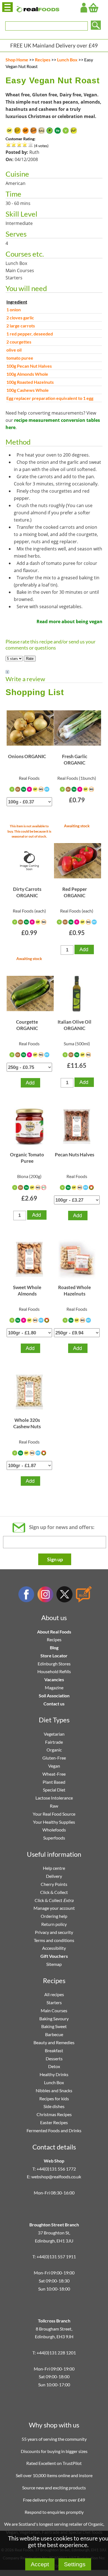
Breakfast (54, 2050)
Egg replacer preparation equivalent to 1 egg (50, 398)
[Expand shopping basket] (93, 8)
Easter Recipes (54, 2122)
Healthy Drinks (54, 2074)
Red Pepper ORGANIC (75, 892)
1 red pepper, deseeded (30, 334)
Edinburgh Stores (54, 1664)
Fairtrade (54, 1742)
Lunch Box (67, 60)
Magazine (54, 1687)
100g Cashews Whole (28, 390)
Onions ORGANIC (27, 756)
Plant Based (54, 1782)
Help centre (54, 1868)
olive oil (14, 350)
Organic (54, 1750)
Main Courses (54, 2010)
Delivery (54, 1876)
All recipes (54, 1994)
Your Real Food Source (54, 1814)
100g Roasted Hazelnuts (30, 382)
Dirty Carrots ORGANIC (27, 892)
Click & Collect (54, 1892)
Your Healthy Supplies (54, 1822)
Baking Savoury (54, 2019)
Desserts (54, 2058)
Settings (75, 2564)
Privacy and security (54, 1932)
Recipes (43, 60)
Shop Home (17, 60)
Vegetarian (54, 1734)
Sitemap (54, 1964)
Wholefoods (54, 1830)
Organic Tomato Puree (27, 1158)
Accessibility (54, 1948)
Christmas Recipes (54, 2114)
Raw (54, 1806)
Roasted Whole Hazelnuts (74, 1290)
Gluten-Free (54, 1758)
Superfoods (54, 1838)
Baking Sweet (54, 2026)
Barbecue (54, 2034)
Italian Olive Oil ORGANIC (74, 1025)
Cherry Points (54, 1884)
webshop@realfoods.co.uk (56, 2177)
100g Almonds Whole (27, 374)
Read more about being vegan (70, 622)
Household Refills (54, 1671)
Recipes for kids (54, 2098)
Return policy (54, 1924)
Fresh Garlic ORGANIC (75, 759)
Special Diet (54, 1790)
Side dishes (54, 2106)
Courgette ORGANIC (27, 1025)
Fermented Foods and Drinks (54, 2130)
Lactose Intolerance (54, 1798)
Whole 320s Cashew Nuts (27, 1423)
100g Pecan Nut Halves (29, 366)
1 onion (14, 310)
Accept (40, 2564)
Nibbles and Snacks (54, 2090)
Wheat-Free (54, 1774)
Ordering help (54, 1916)
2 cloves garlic (20, 318)
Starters (54, 2002)
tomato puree (20, 358)
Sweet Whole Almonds (27, 1290)
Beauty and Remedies (54, 2042)
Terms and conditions (54, 1940)
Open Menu (7, 7)
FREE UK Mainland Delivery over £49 (54, 45)
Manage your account (54, 1908)
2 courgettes (19, 342)
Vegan (54, 1766)
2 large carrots (21, 326)
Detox (54, 2066)
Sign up (55, 1559)
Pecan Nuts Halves (74, 1155)
